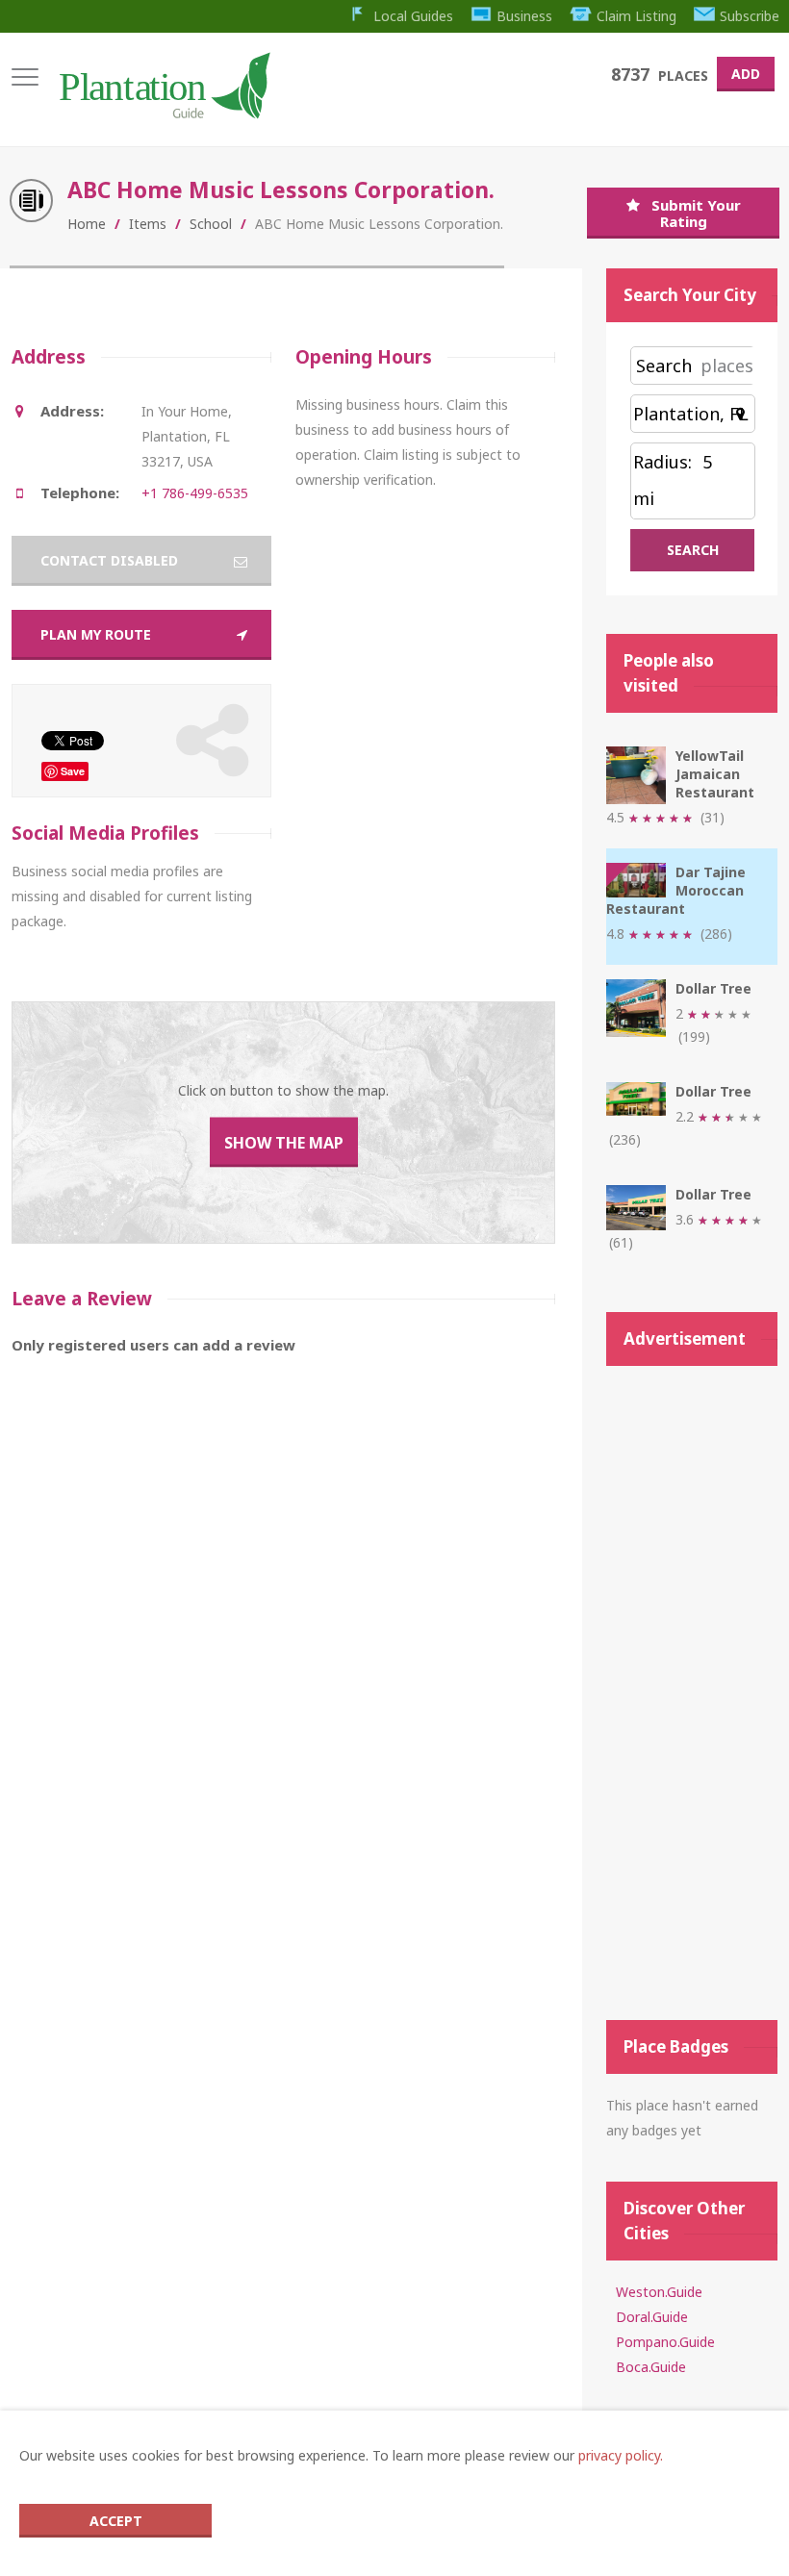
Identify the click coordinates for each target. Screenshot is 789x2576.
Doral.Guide (652, 2317)
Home (87, 224)
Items (148, 224)
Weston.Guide (659, 2292)
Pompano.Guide (665, 2342)
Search (664, 366)
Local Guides (413, 16)
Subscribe (750, 16)
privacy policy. (621, 2455)
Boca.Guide (651, 2367)
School (211, 224)
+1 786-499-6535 (195, 493)
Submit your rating (696, 213)
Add (746, 74)
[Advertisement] (692, 1693)
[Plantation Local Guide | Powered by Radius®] (163, 112)
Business (524, 16)
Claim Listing (636, 16)
